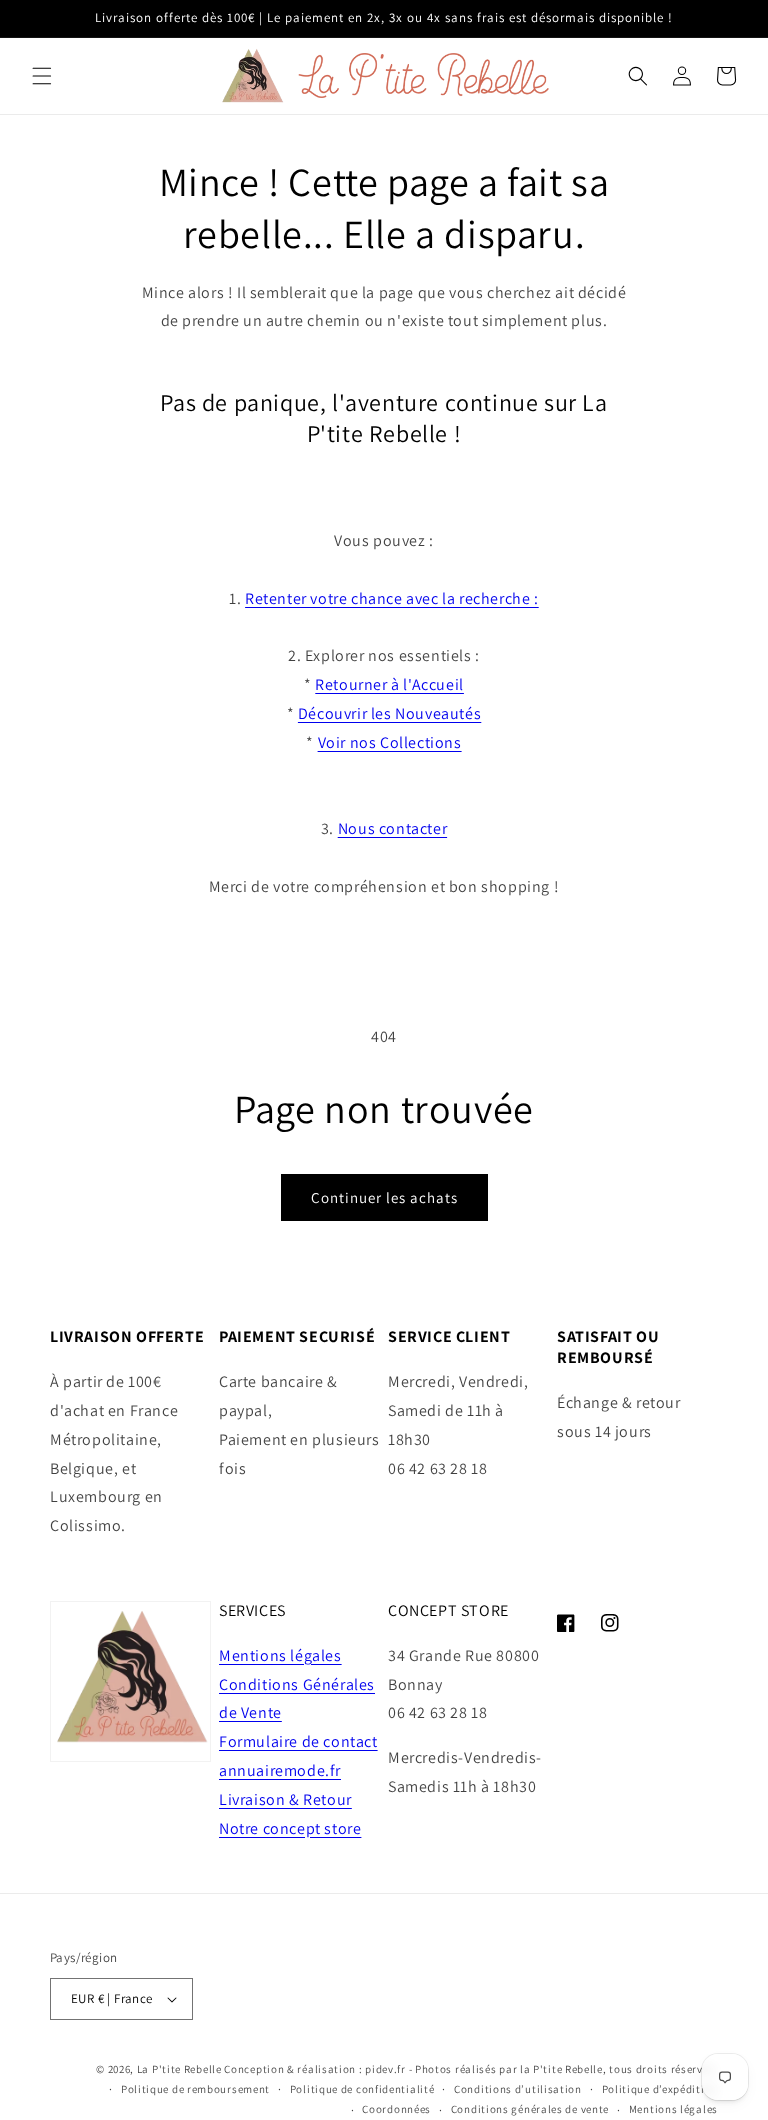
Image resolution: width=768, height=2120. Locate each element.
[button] (42, 76)
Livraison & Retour (285, 1799)
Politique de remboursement (195, 2089)
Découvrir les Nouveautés (389, 713)
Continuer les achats (384, 1197)
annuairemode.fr (280, 1770)
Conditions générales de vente (530, 2109)
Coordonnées (396, 2109)
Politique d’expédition (660, 2089)
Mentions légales (280, 1655)
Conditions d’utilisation (518, 2089)
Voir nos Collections (390, 742)
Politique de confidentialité (362, 2089)
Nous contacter (392, 828)
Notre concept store (290, 1828)
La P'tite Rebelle (179, 2069)
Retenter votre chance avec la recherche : (392, 598)
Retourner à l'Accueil (389, 684)
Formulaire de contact (298, 1741)
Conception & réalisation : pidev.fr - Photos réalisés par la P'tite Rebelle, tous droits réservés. (471, 2069)
